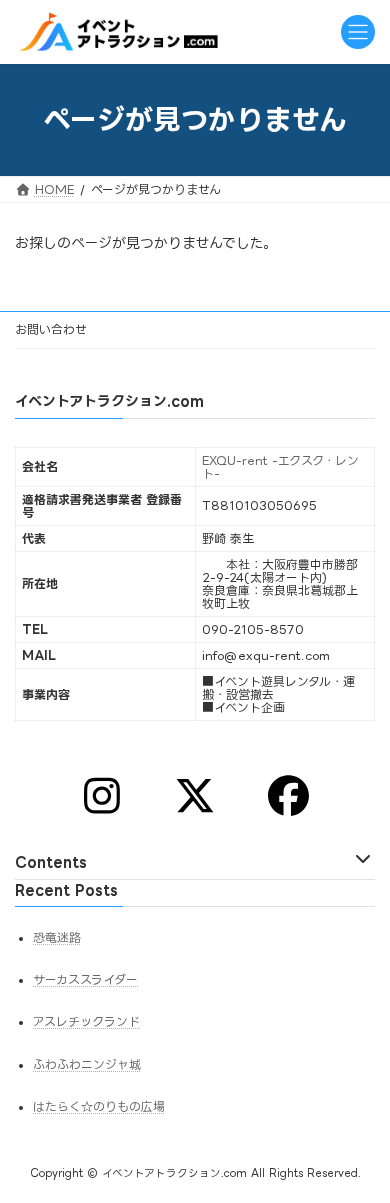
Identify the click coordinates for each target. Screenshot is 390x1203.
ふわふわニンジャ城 (87, 1063)
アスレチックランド (86, 1021)
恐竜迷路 (57, 937)
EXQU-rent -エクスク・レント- (280, 466)
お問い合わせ (51, 329)
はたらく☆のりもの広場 (99, 1106)
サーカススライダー (85, 979)
